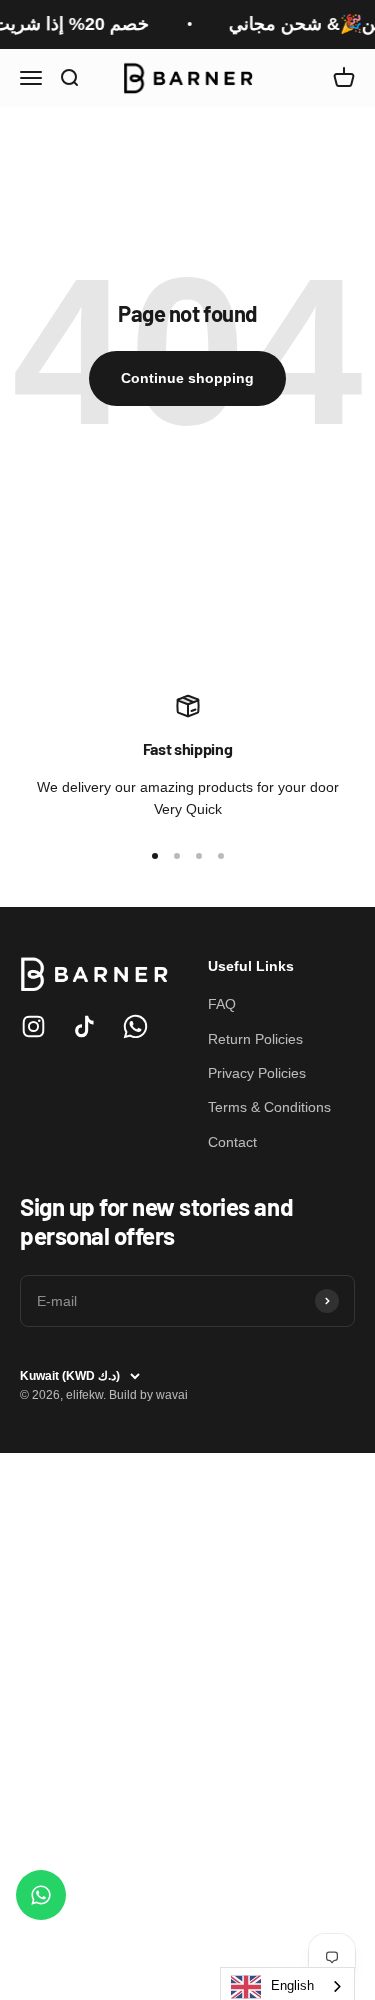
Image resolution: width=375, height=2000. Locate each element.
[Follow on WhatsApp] (135, 1026)
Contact (232, 1142)
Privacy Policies (257, 1073)
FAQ (222, 1004)
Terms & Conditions (269, 1107)
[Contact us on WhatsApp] (41, 1895)
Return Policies (255, 1039)
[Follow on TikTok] (84, 1026)
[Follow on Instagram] (33, 1026)
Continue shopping (187, 378)
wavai (172, 1395)
